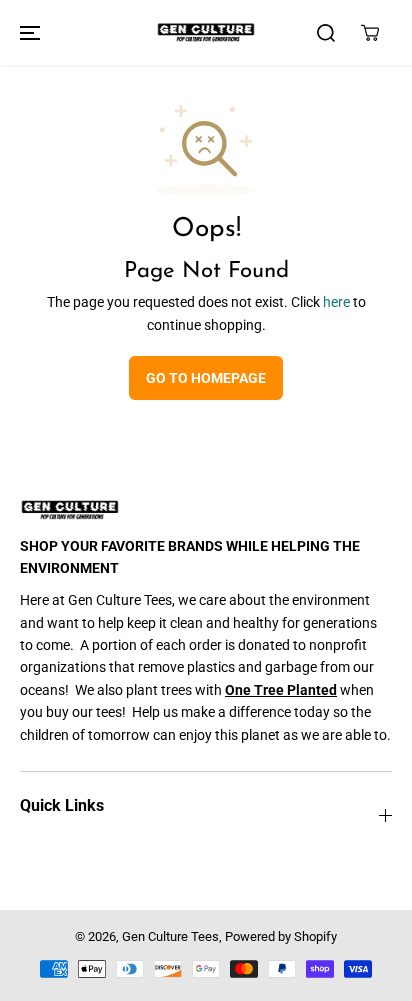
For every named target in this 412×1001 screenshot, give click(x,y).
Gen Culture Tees (170, 936)
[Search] (326, 33)
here (336, 302)
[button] (27, 32)
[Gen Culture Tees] (206, 32)
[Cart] (370, 33)
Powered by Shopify (281, 936)
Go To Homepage (206, 378)
